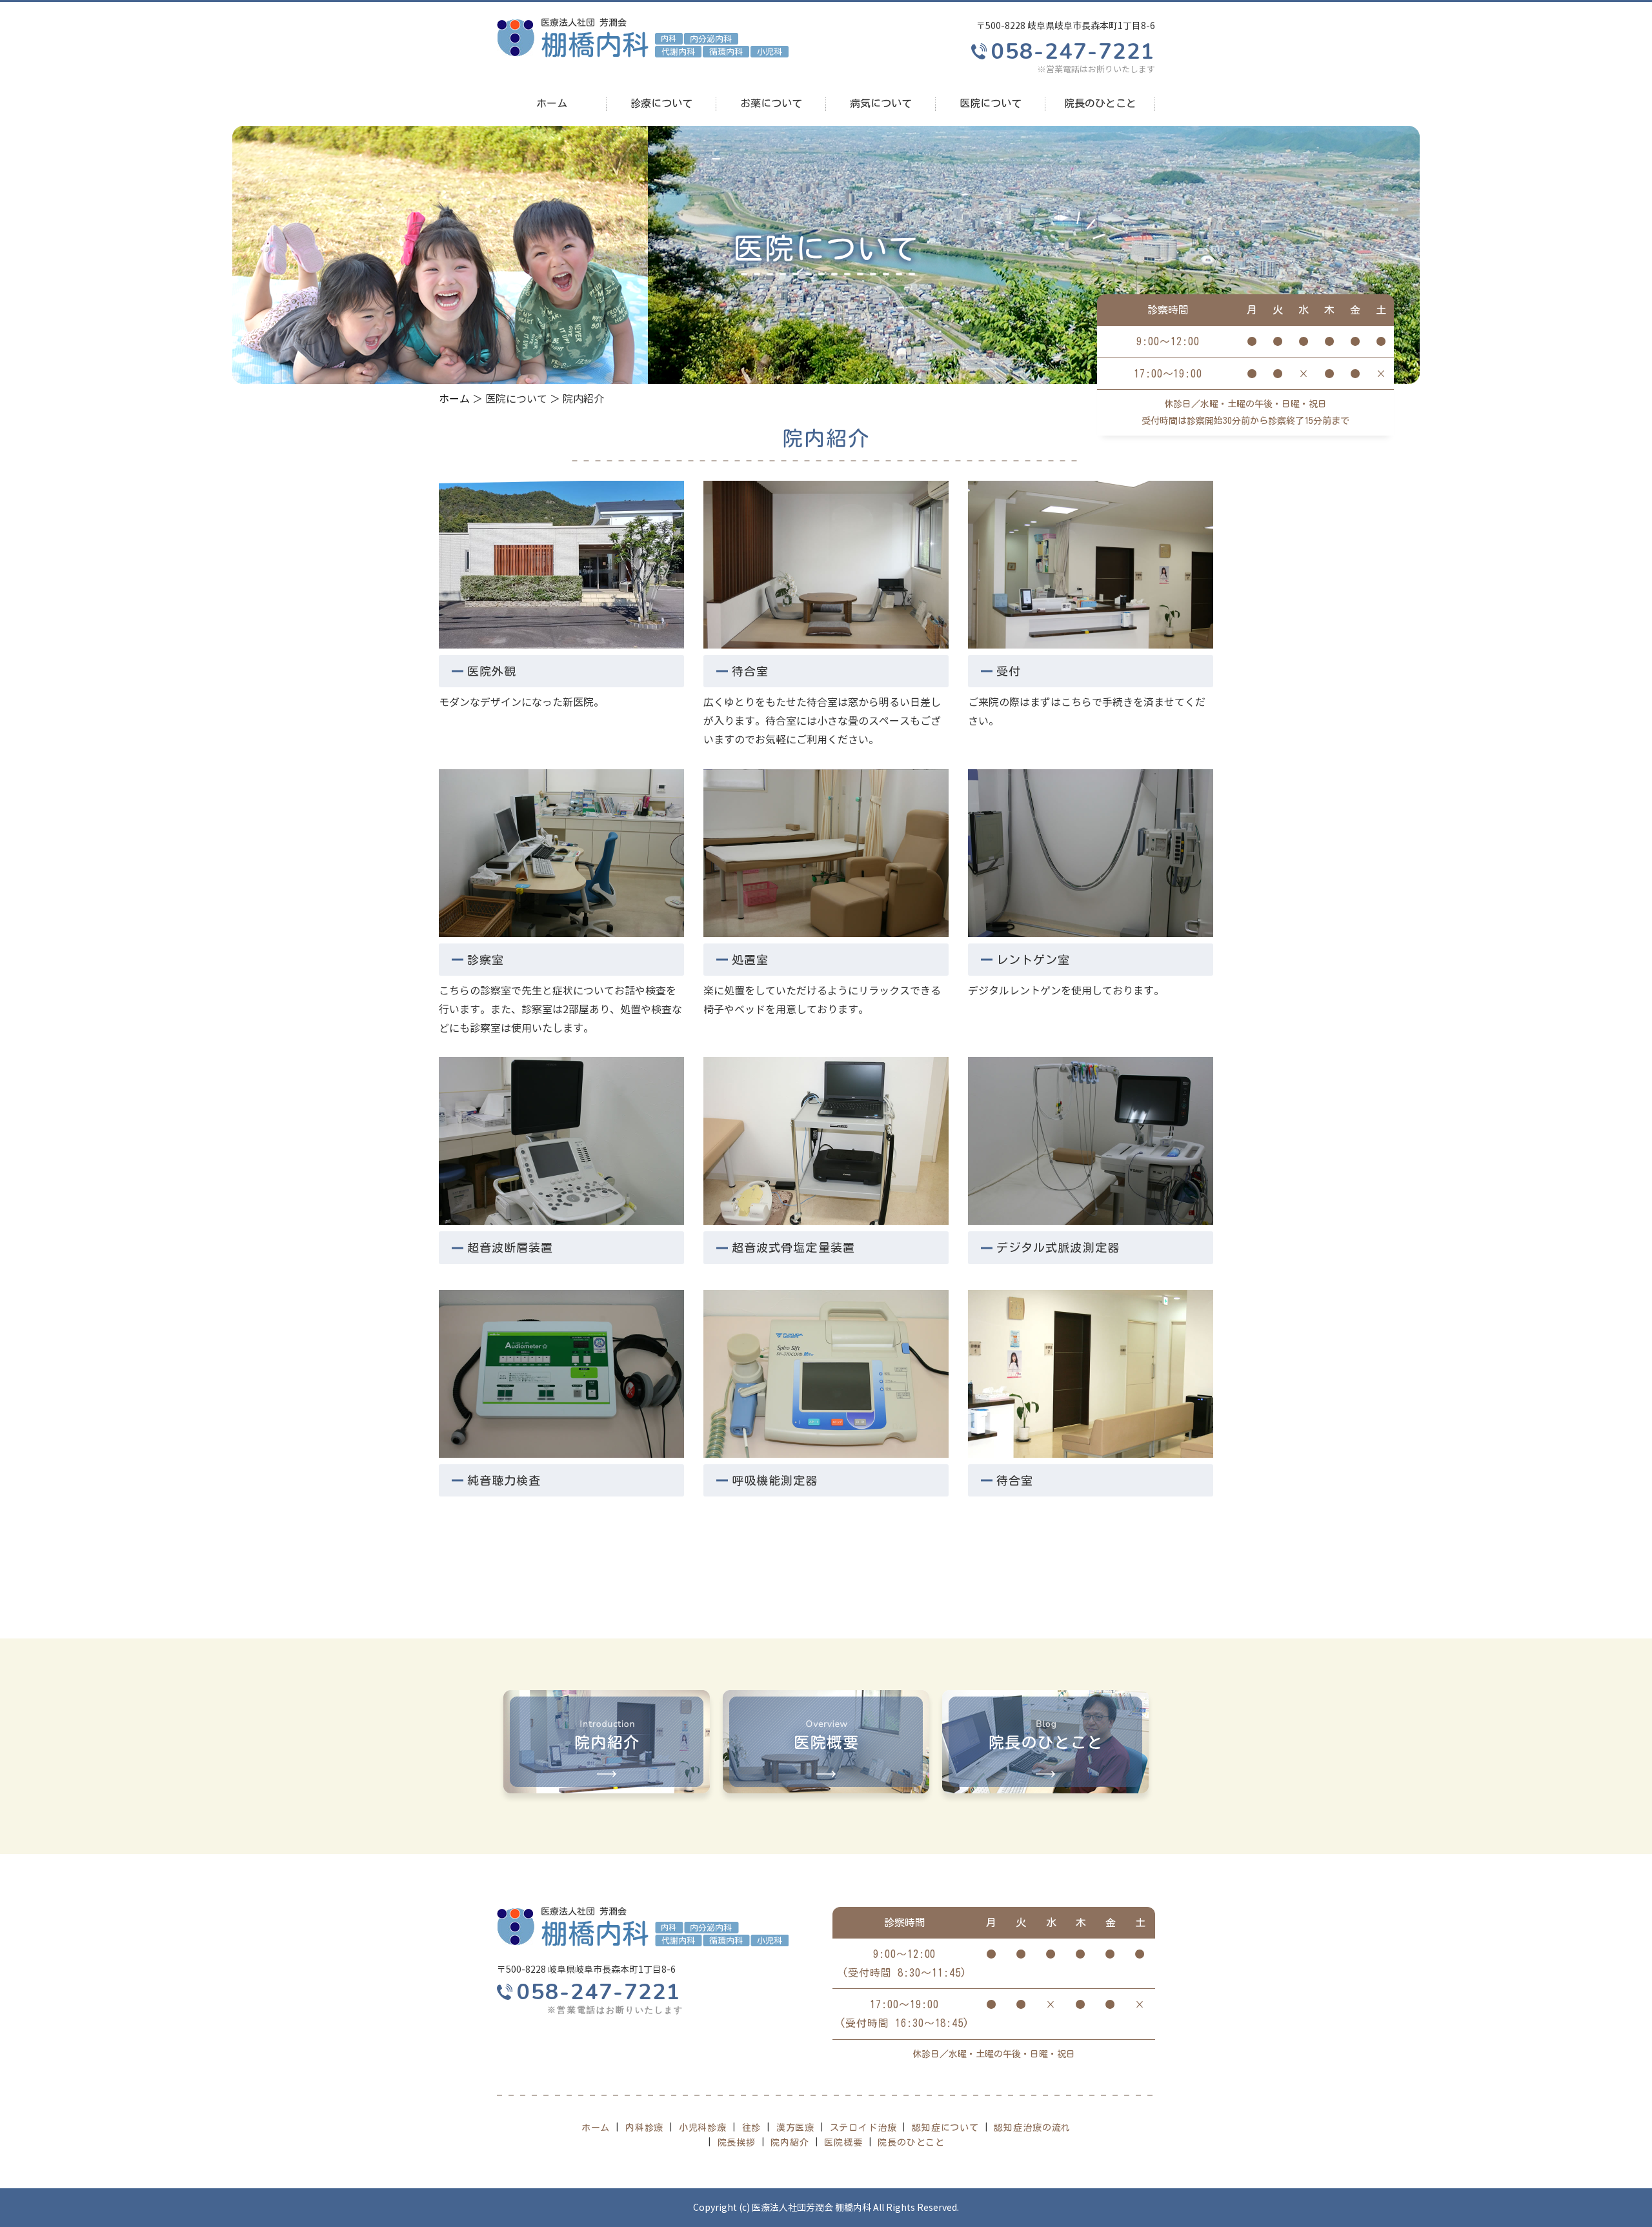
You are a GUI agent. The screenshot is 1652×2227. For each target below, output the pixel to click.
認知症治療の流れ (1032, 2128)
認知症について (945, 2128)
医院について (991, 103)
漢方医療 (795, 2128)
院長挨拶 (737, 2142)
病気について (881, 103)
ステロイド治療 (863, 2128)
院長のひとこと (1100, 103)
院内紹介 (790, 2142)
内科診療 (644, 2128)
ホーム (552, 103)
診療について (661, 103)
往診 (752, 2128)
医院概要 (843, 2142)
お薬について (771, 103)
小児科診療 (703, 2128)
